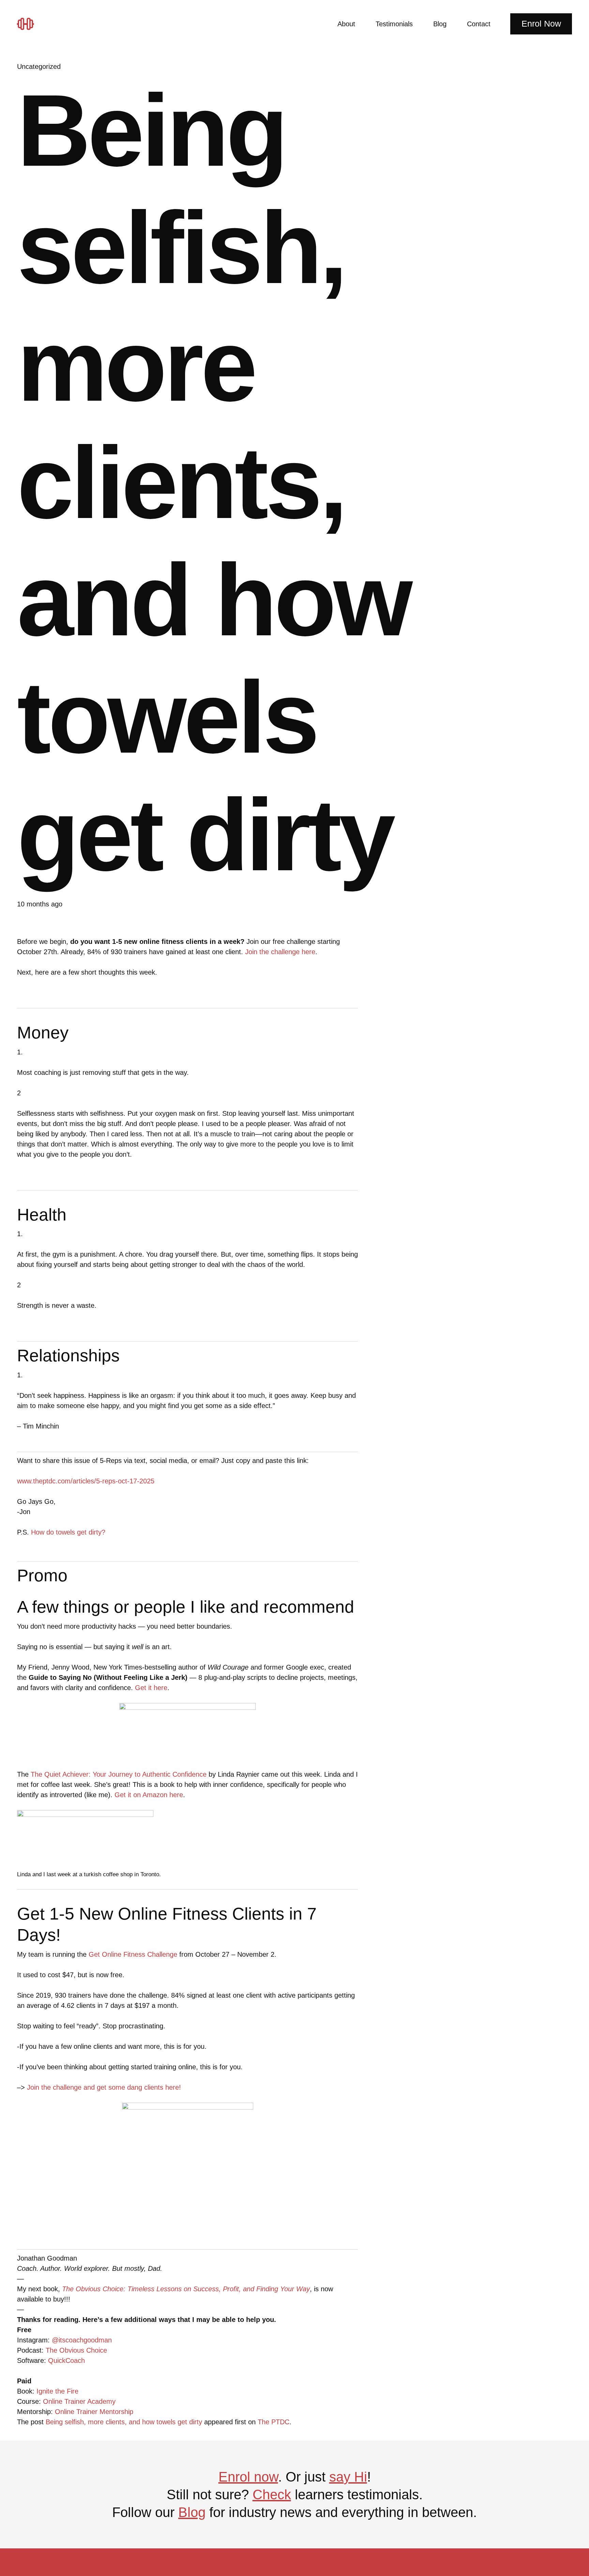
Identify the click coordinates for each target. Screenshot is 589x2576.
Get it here (151, 1688)
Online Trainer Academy (79, 2401)
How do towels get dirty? (68, 1532)
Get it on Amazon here (149, 1795)
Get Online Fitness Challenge (133, 1954)
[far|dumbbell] (28, 24)
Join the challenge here (280, 952)
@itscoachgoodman (82, 2340)
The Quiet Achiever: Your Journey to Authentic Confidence (119, 1774)
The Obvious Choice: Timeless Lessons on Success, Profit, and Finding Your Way (186, 2289)
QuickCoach (66, 2360)
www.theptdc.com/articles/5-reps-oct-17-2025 (86, 1481)
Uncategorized (39, 66)
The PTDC (274, 2422)
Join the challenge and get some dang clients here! (104, 2087)
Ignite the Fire (57, 2391)
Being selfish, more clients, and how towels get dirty (124, 2422)
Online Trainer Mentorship (94, 2412)
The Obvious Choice (76, 2350)
